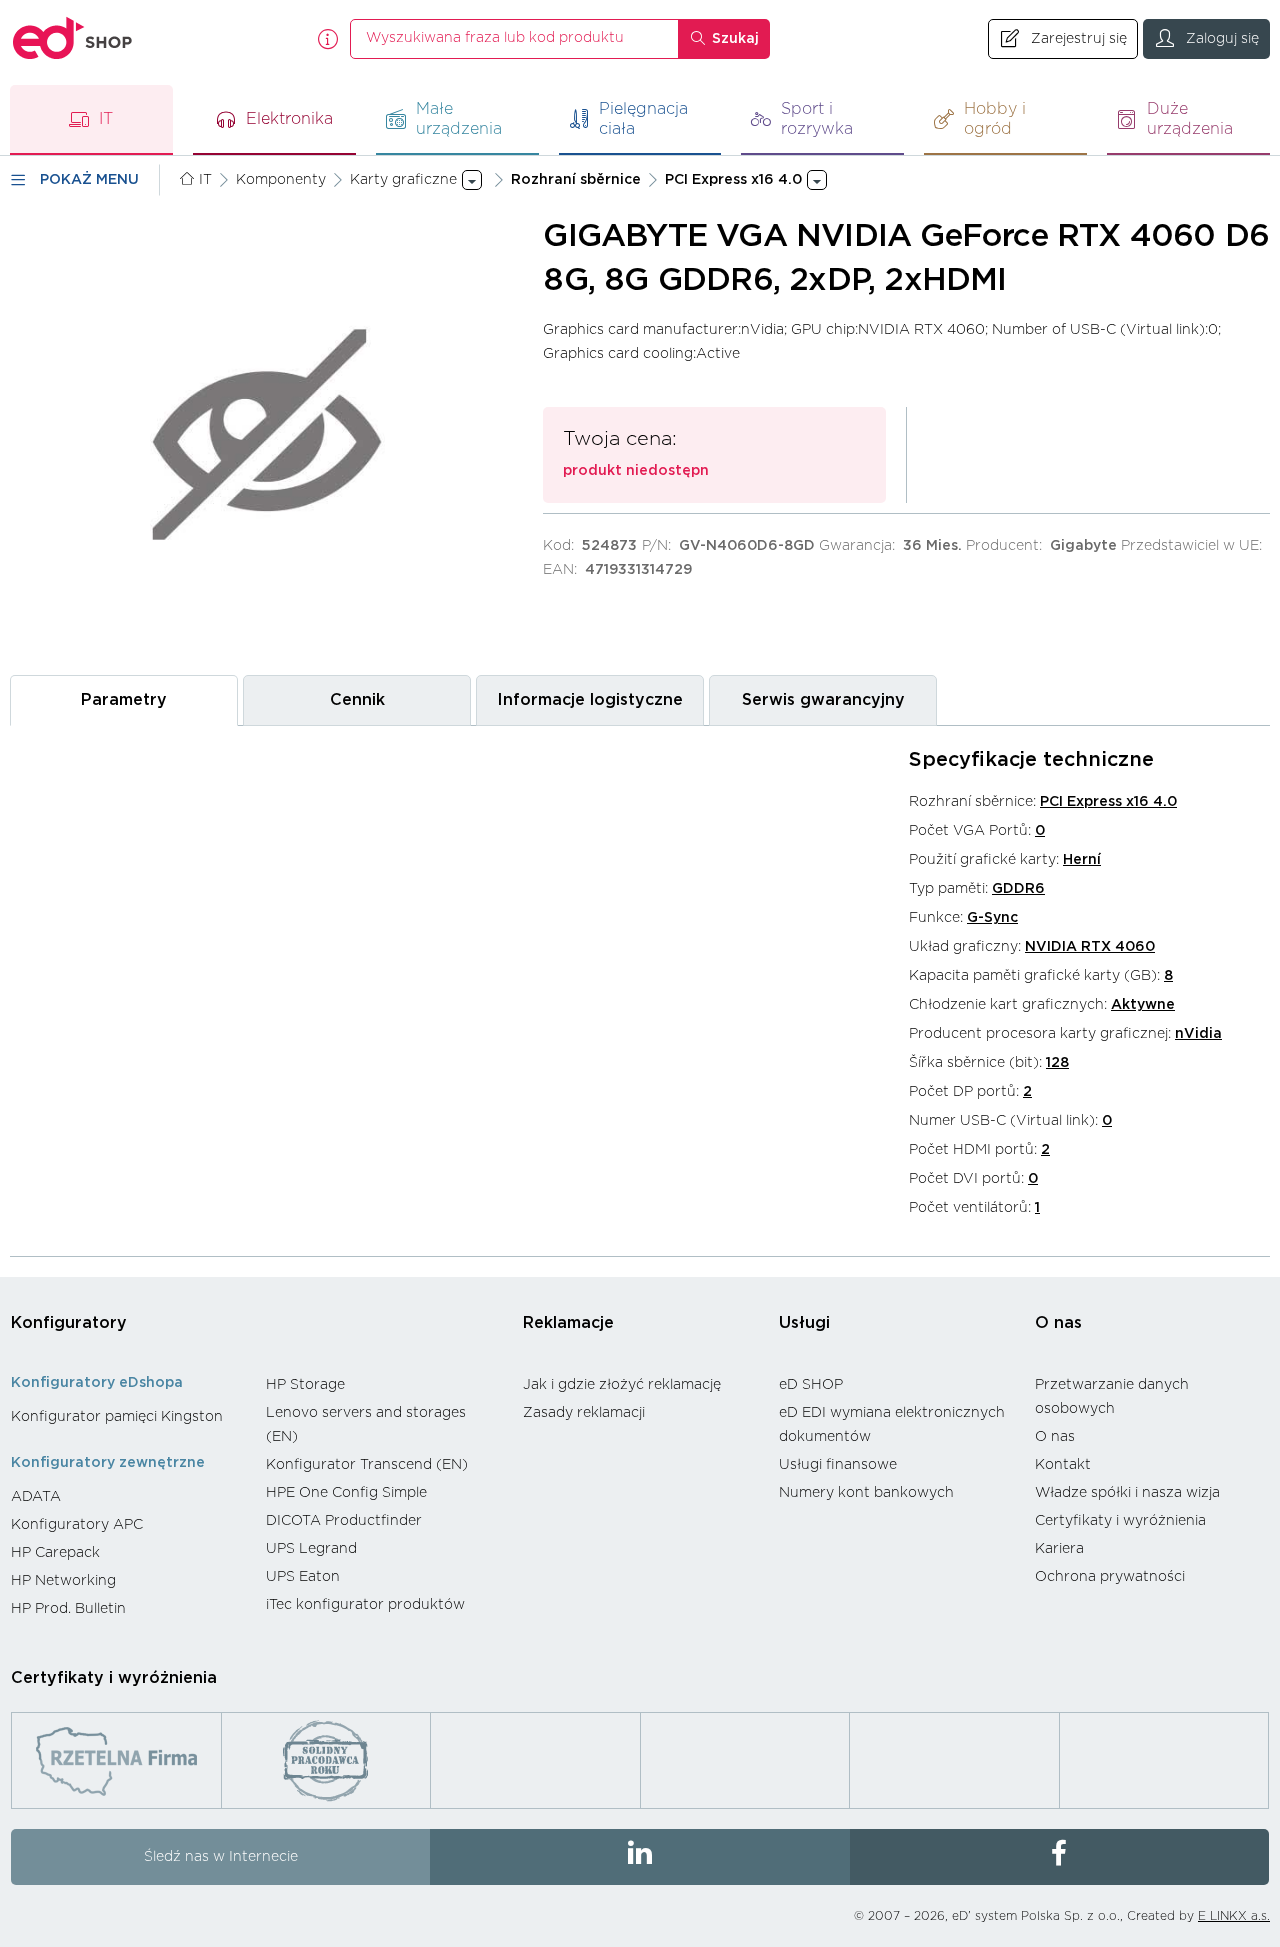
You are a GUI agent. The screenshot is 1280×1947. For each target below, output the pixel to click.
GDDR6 (1018, 889)
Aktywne (1143, 1005)
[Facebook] (1059, 1857)
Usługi (804, 1323)
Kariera (1059, 1549)
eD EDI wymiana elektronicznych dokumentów (892, 1425)
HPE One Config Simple (346, 1493)
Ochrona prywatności (1110, 1577)
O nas (1058, 1323)
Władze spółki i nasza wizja (1127, 1493)
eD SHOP (811, 1385)
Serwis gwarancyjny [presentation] (823, 700)
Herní (1082, 860)
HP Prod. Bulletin (68, 1609)
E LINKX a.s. (1234, 1916)
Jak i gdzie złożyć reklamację (622, 1385)
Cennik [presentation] (357, 700)
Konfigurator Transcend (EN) (367, 1465)
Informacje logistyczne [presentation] (590, 700)
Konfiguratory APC (77, 1525)
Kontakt (1063, 1465)
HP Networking (63, 1581)
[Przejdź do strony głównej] (73, 38)
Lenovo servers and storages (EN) (366, 1425)
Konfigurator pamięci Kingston (117, 1417)
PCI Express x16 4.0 (1108, 802)
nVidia (1198, 1034)
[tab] (124, 700)
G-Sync (992, 918)
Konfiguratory (69, 1323)
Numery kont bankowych (866, 1493)
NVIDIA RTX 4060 (1090, 947)
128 (1057, 1063)
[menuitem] (128, 1417)
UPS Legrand (311, 1549)
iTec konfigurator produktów (365, 1605)
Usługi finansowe (838, 1465)
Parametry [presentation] (124, 700)
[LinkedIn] (639, 1857)
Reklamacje (568, 1323)
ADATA (36, 1497)
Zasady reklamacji (584, 1413)
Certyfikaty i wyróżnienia (1120, 1521)
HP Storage (305, 1385)
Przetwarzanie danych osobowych (1112, 1397)
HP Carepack (55, 1553)
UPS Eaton (303, 1577)
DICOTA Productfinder (344, 1521)
